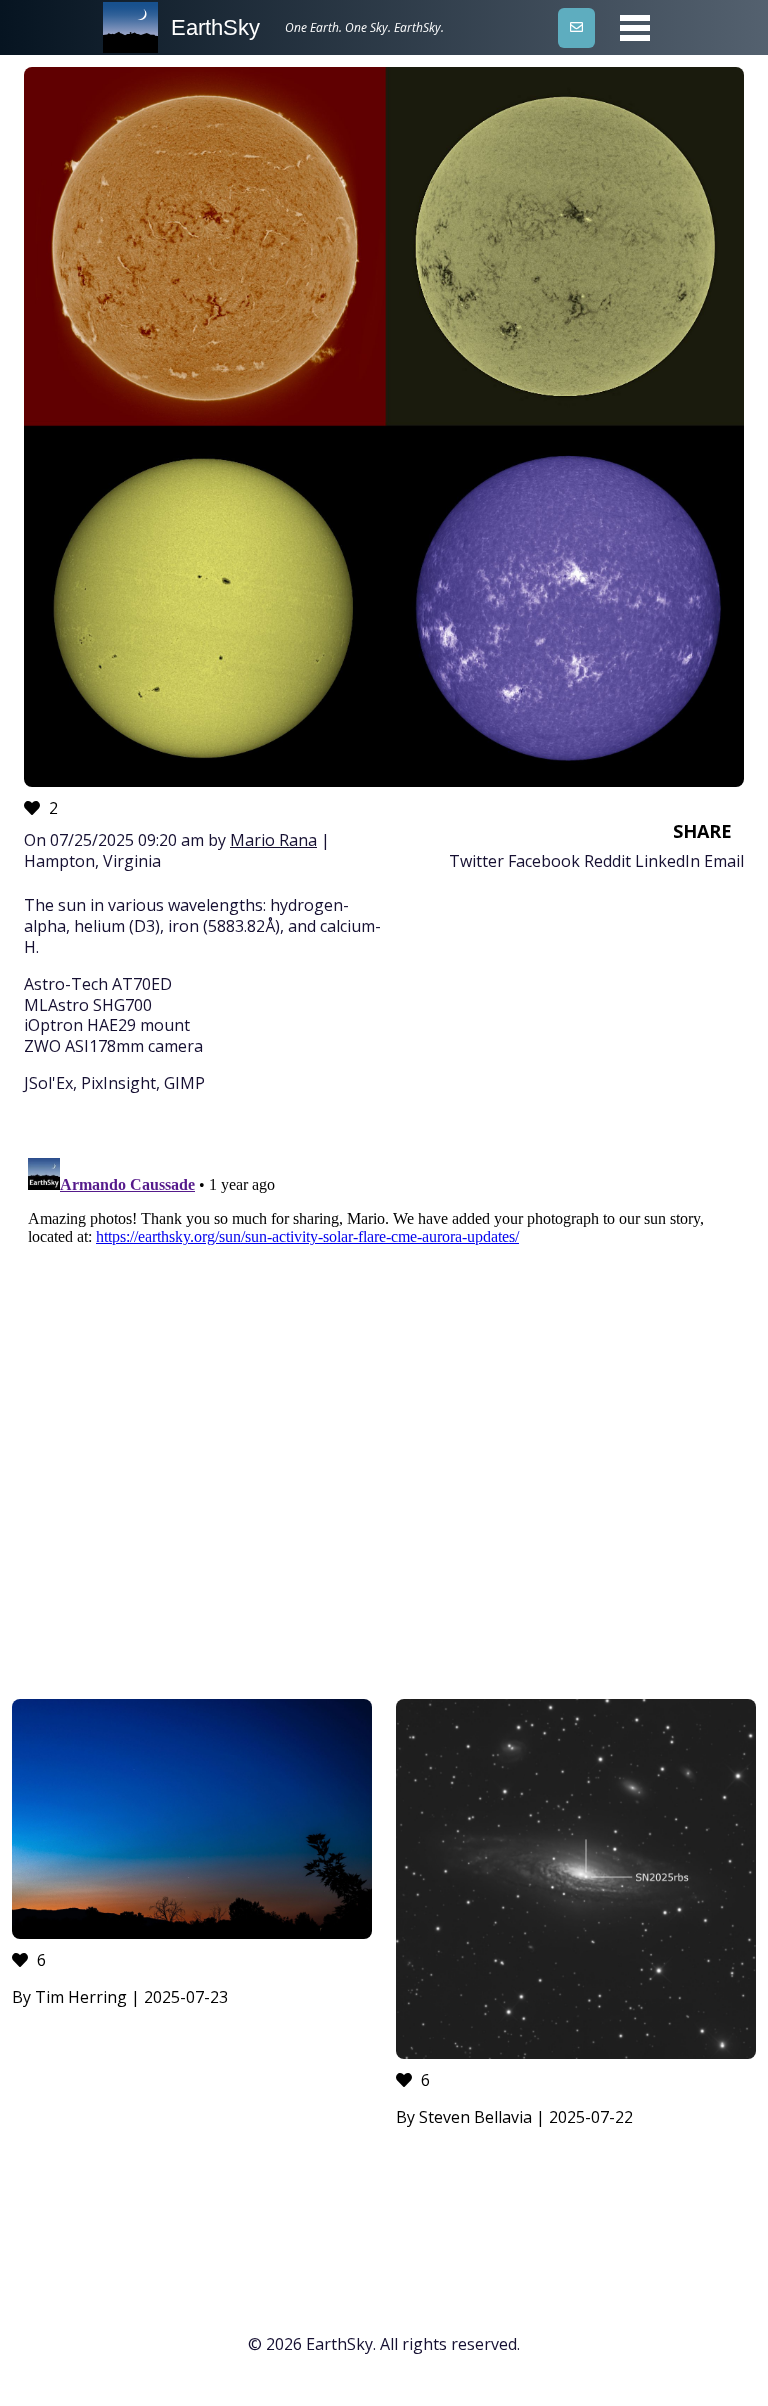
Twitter (476, 861)
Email (724, 861)
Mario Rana (273, 840)
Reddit (607, 861)
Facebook (544, 861)
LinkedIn (667, 861)
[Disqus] (384, 1400)
